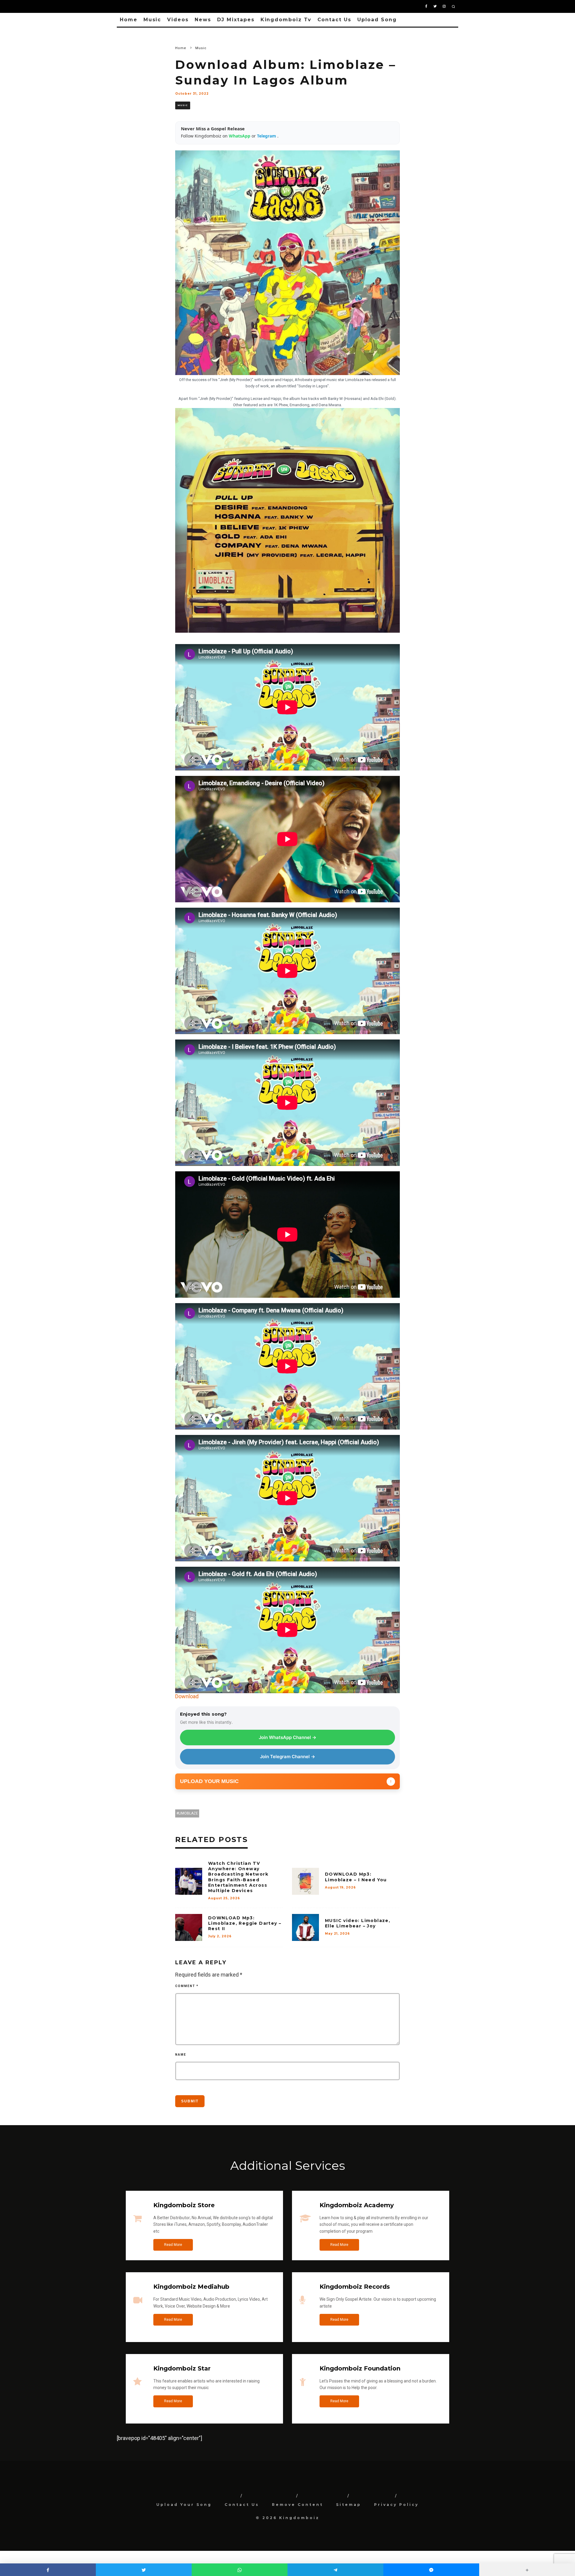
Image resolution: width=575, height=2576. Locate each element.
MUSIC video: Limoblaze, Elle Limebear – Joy (358, 1923)
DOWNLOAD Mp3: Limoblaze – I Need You (356, 1877)
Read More (173, 2245)
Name (181, 2055)
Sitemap (349, 2505)
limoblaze (188, 1813)
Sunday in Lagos (313, 386)
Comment (187, 1986)
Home (129, 20)
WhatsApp (240, 136)
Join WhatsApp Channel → (287, 1737)
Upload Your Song (184, 2505)
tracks (314, 399)
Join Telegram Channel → (287, 1757)
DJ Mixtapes (236, 20)
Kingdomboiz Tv (286, 20)
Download (187, 1696)
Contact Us (334, 20)
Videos (178, 20)
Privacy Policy (396, 2505)
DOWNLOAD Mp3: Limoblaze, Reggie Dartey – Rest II (245, 1923)
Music (152, 20)
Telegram (267, 136)
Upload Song (377, 20)
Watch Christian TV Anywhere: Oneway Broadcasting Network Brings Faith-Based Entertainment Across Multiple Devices (238, 1877)
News (203, 20)
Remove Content (298, 2505)
